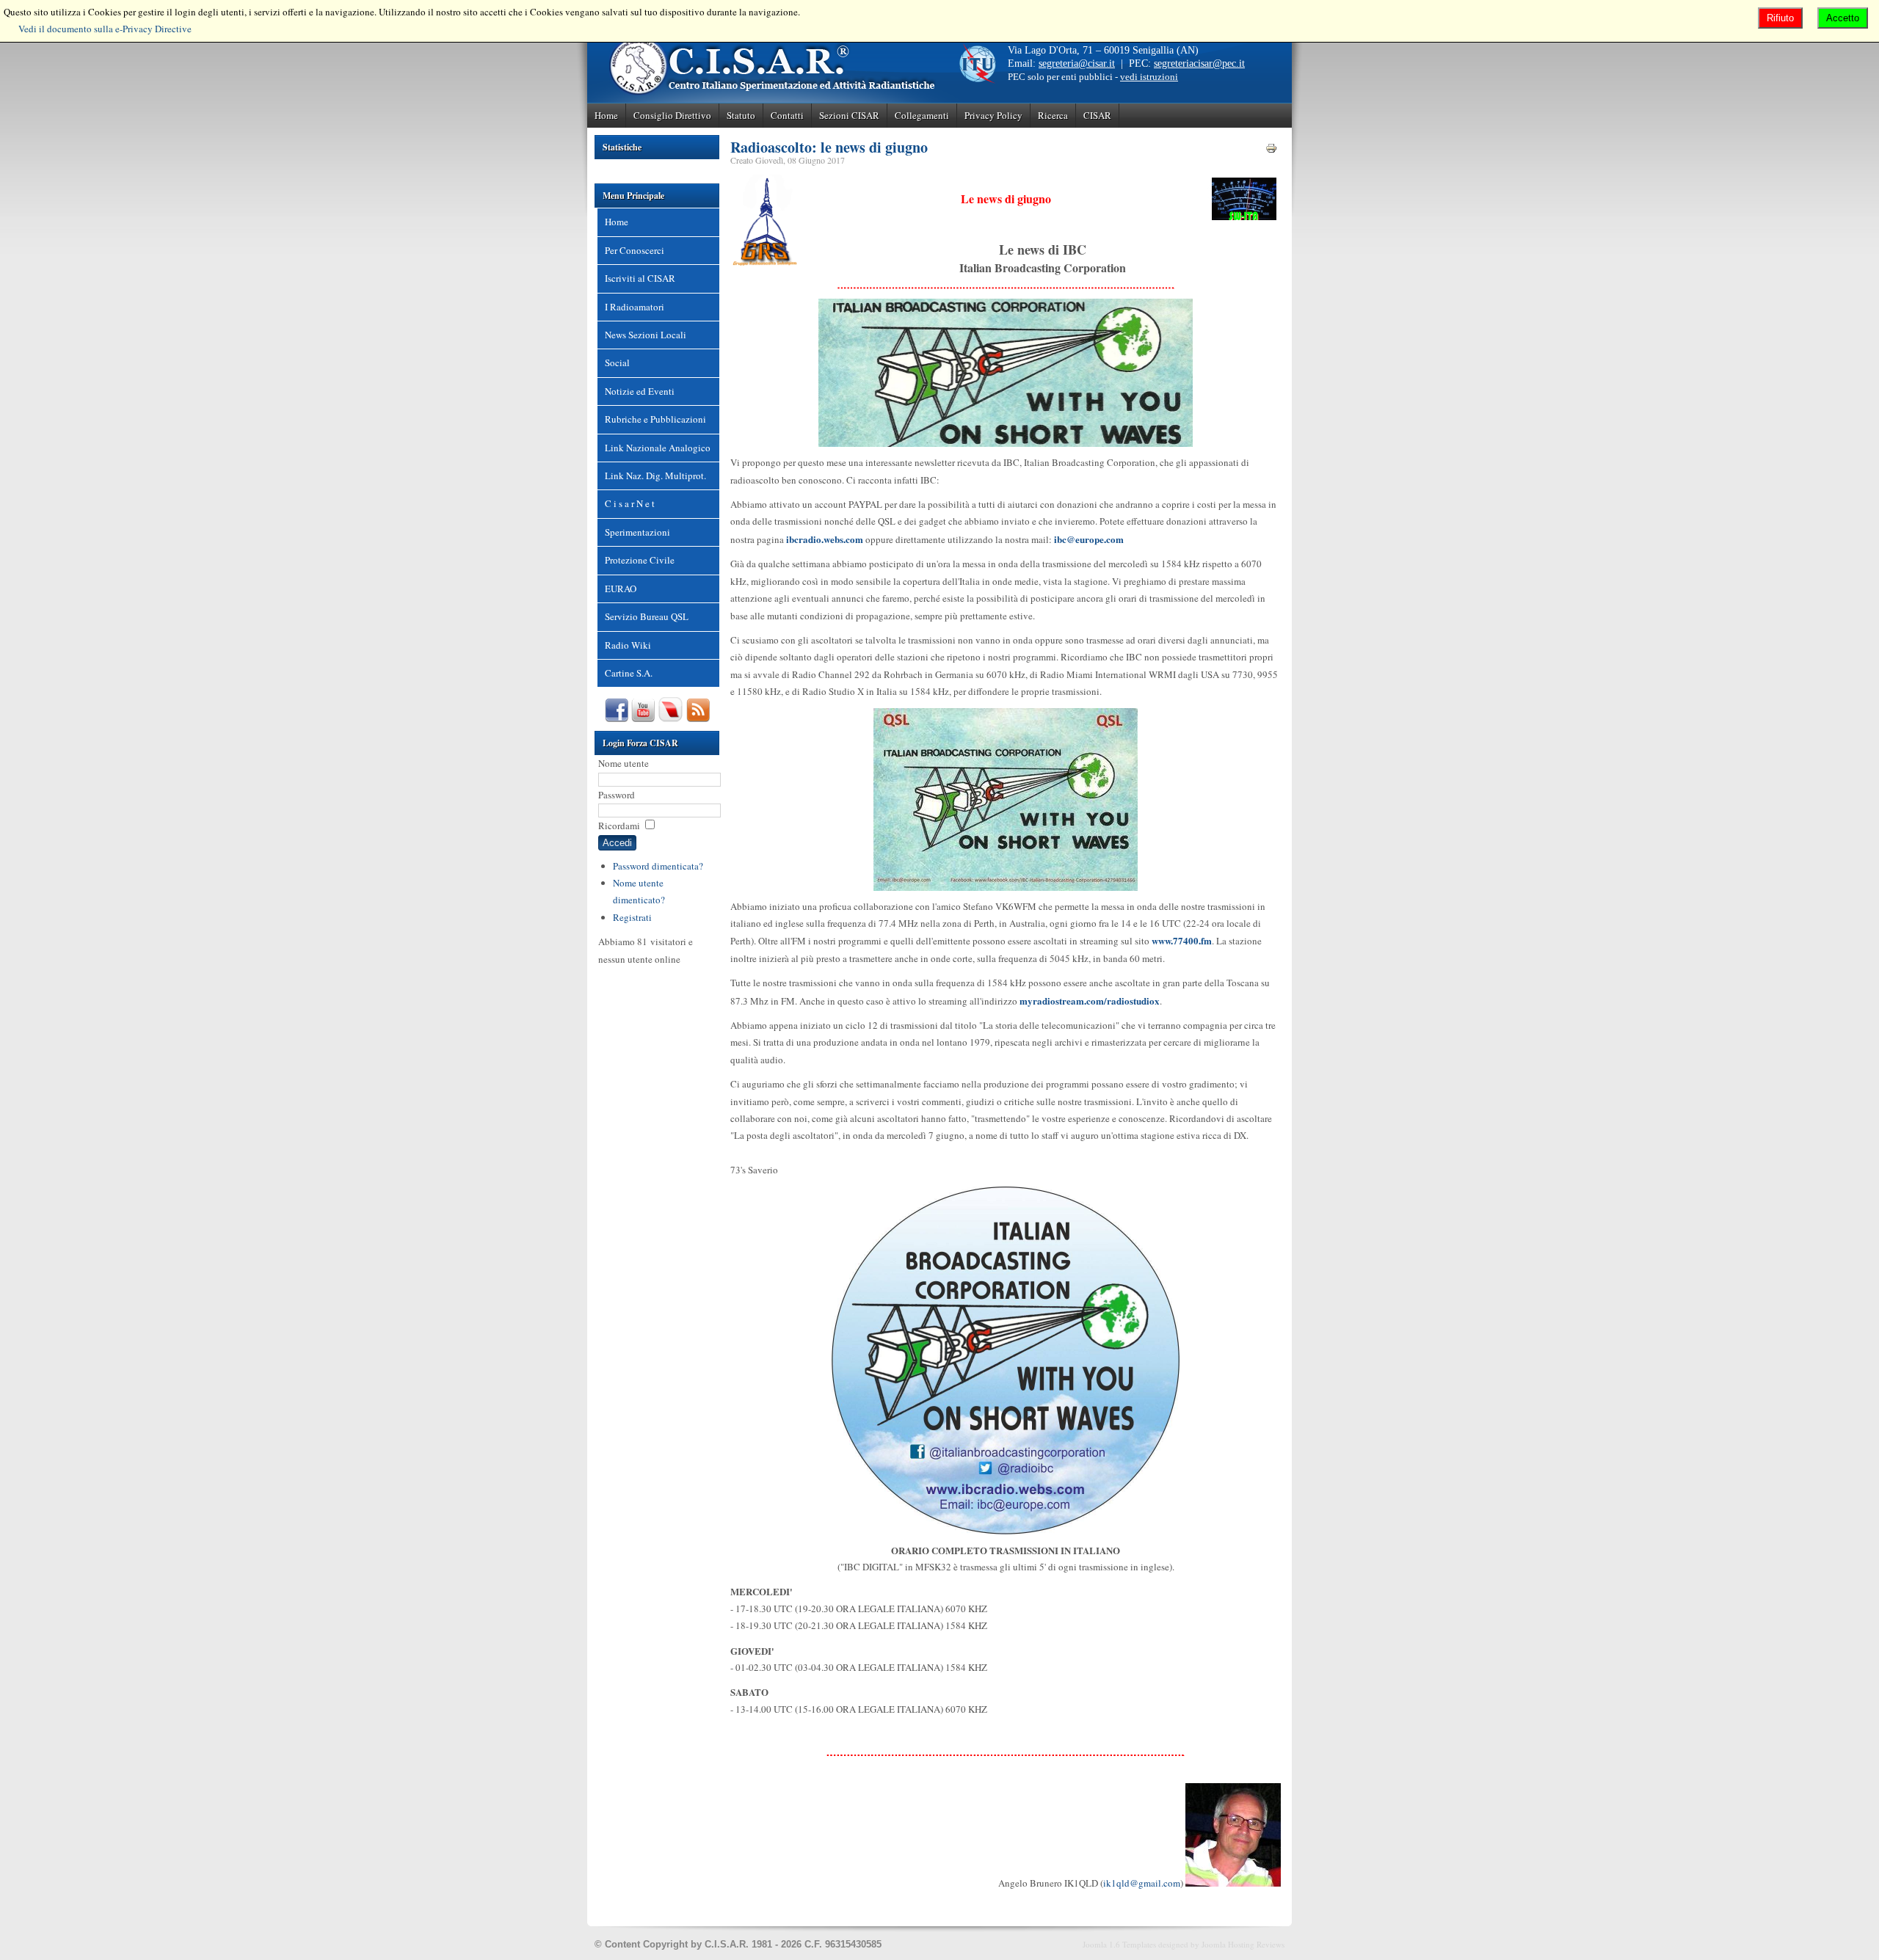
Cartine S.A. (629, 673)
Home (606, 115)
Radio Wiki (628, 645)
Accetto (1843, 18)
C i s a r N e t (630, 503)
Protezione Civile (640, 560)
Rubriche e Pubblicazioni (655, 419)
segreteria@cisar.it (1077, 63)
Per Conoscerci (635, 250)
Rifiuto (1780, 18)
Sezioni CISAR (849, 115)
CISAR (1097, 115)
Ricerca (1053, 115)
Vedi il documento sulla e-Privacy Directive (105, 29)
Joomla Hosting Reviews (1243, 1944)
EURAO (621, 589)
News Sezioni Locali (646, 335)
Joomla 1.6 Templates (1119, 1944)
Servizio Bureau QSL (647, 616)
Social (617, 363)
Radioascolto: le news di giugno (829, 147)
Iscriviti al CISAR (640, 278)
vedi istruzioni (1149, 77)
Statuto (741, 115)
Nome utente (624, 763)
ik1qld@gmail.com (1142, 1883)
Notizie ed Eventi (640, 391)
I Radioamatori (635, 307)
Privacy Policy (993, 115)
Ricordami (619, 826)
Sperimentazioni (637, 532)
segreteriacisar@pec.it (1199, 63)
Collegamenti (922, 115)
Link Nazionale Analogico (658, 448)
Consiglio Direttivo (672, 115)
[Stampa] (1271, 150)
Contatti (787, 115)
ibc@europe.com (1089, 539)
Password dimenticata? (658, 866)
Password (617, 795)
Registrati (632, 917)
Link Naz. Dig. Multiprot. (655, 476)
